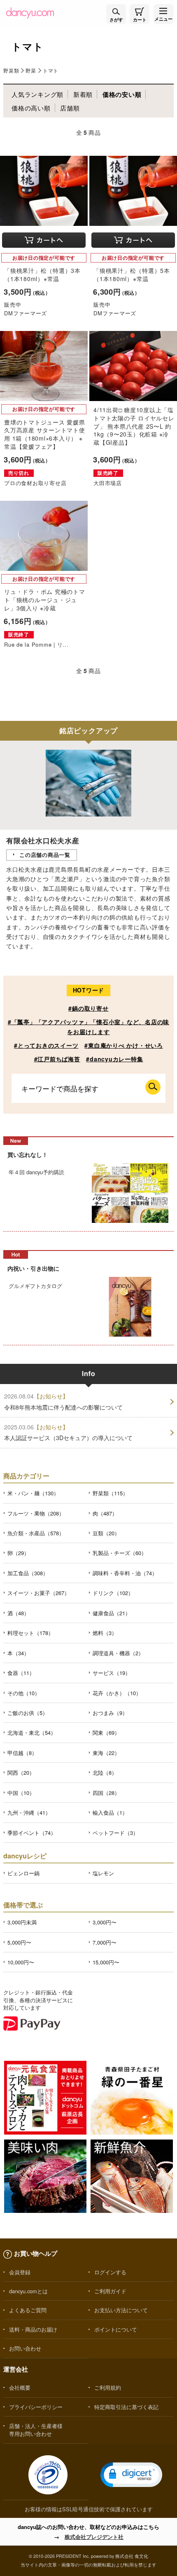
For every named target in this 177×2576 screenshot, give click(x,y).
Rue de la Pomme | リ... (36, 644)
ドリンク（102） (113, 1593)
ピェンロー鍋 (23, 1873)
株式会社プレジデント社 (94, 2537)
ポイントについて (116, 2329)
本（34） (18, 1653)
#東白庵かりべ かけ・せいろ (124, 1045)
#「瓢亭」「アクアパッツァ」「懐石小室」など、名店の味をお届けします (88, 1026)
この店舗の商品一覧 (45, 855)
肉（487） (105, 1513)
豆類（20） (106, 1533)
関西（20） (21, 1772)
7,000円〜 (105, 1942)
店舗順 (70, 108)
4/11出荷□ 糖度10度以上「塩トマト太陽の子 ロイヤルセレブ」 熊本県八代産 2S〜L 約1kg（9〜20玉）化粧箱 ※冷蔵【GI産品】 (134, 426)
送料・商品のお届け (33, 2329)
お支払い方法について (121, 2310)
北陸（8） (105, 1772)
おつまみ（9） (110, 1713)
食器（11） (21, 1673)
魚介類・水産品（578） (36, 1533)
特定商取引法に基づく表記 (126, 2407)
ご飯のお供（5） (28, 1713)
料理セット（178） (30, 1633)
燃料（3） (105, 1633)
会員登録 (20, 2272)
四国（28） (106, 1793)
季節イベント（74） (32, 1833)
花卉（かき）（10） (117, 1693)
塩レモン (103, 1873)
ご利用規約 (108, 2387)
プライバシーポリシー (36, 2407)
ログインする (110, 2272)
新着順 (83, 94)
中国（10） (21, 1793)
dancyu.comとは (28, 2291)
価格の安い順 (122, 94)
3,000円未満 (22, 1922)
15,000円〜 (106, 1962)
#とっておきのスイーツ (46, 1045)
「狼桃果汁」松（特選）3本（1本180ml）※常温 (42, 274)
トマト (51, 70)
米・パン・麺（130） (33, 1493)
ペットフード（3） (115, 1833)
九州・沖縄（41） (29, 1812)
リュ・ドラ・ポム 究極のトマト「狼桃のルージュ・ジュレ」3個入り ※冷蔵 (45, 599)
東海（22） (106, 1753)
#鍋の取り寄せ (88, 1008)
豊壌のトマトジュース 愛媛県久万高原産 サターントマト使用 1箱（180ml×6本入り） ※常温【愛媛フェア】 (45, 434)
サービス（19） (112, 1673)
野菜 (31, 70)
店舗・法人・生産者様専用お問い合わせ (36, 2430)
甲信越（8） (22, 1753)
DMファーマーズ (26, 313)
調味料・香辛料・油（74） (125, 1573)
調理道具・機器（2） (118, 1653)
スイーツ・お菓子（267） (38, 1593)
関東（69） (106, 1733)
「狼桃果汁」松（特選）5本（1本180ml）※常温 (132, 274)
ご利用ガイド (110, 2291)
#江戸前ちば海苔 (57, 1059)
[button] (131, 2475)
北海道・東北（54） (32, 1733)
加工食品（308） (28, 1573)
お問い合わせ (25, 2348)
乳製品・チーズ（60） (120, 1553)
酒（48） (18, 1613)
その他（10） (24, 1693)
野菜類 (11, 70)
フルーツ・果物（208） (36, 1513)
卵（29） (18, 1553)
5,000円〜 (19, 1942)
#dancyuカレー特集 (114, 1059)
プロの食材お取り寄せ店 (35, 483)
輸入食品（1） (110, 1812)
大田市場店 (108, 483)
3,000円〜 (105, 1922)
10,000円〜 (21, 1962)
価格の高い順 (31, 108)
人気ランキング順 (37, 94)
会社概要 (20, 2387)
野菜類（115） (110, 1493)
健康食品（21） (112, 1613)
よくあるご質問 (28, 2310)
